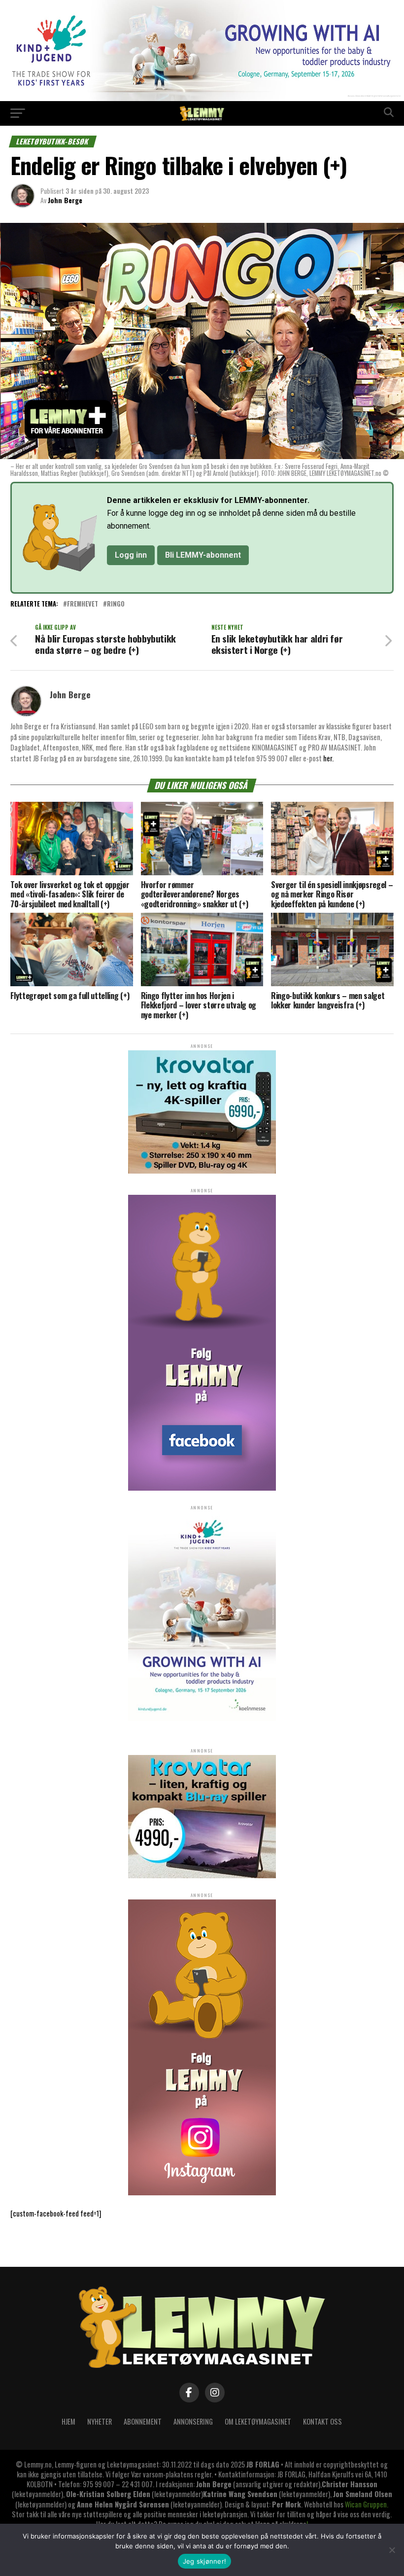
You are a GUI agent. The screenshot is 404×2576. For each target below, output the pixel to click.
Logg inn (131, 555)
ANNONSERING (193, 2421)
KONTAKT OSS (322, 2421)
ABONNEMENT (143, 2421)
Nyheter (100, 2421)
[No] (392, 2550)
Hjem (68, 2421)
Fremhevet (83, 604)
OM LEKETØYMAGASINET (258, 2421)
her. (328, 758)
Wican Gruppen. (367, 2504)
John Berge (65, 200)
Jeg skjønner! (204, 2561)
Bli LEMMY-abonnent (203, 555)
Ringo (116, 604)
